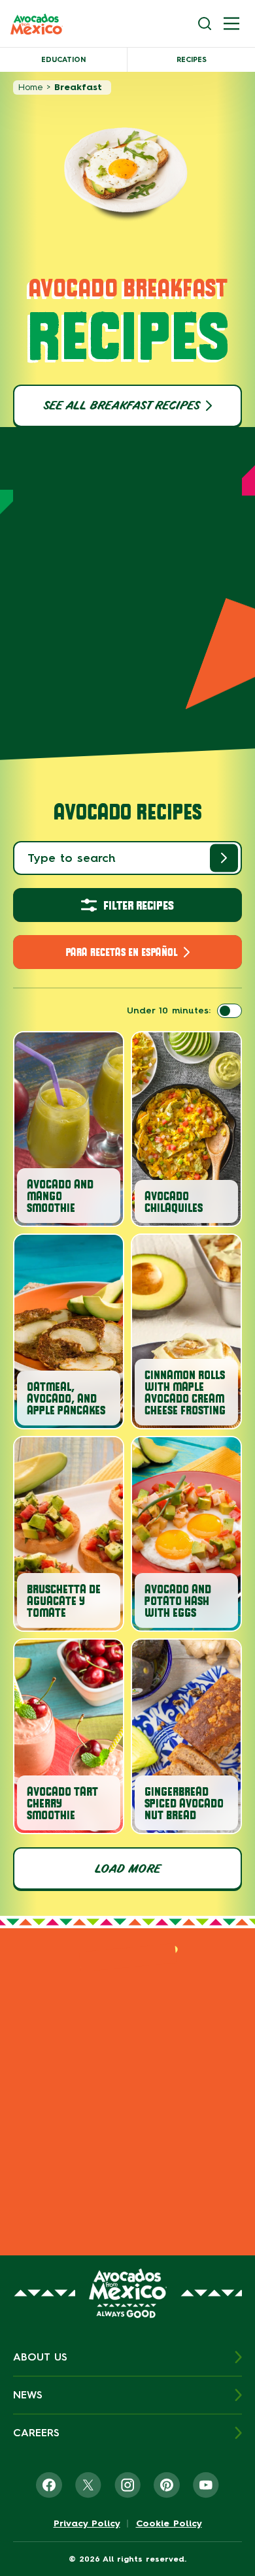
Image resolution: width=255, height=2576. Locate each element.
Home (30, 87)
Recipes (192, 60)
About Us (40, 2357)
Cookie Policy (169, 2524)
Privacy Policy (87, 2524)
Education (63, 60)
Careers (36, 2433)
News (28, 2395)
